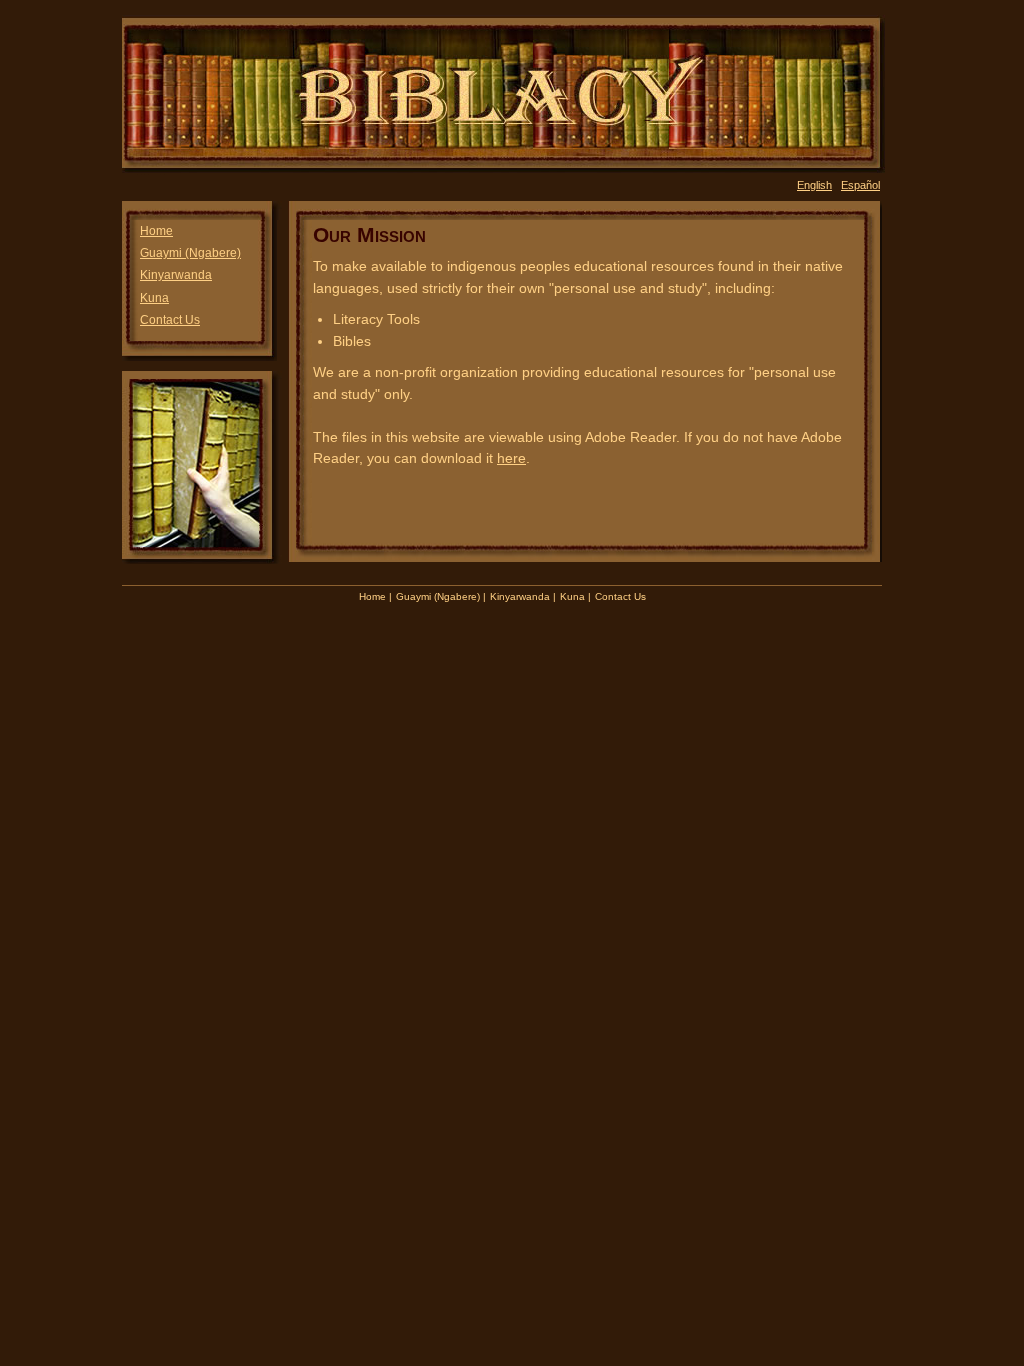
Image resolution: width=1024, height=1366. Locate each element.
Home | (375, 596)
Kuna (154, 298)
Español (860, 185)
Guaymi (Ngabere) (190, 253)
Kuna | (575, 596)
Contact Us (170, 320)
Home (156, 231)
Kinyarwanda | (523, 596)
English (814, 185)
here (511, 458)
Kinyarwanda (176, 275)
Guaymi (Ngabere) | (441, 596)
